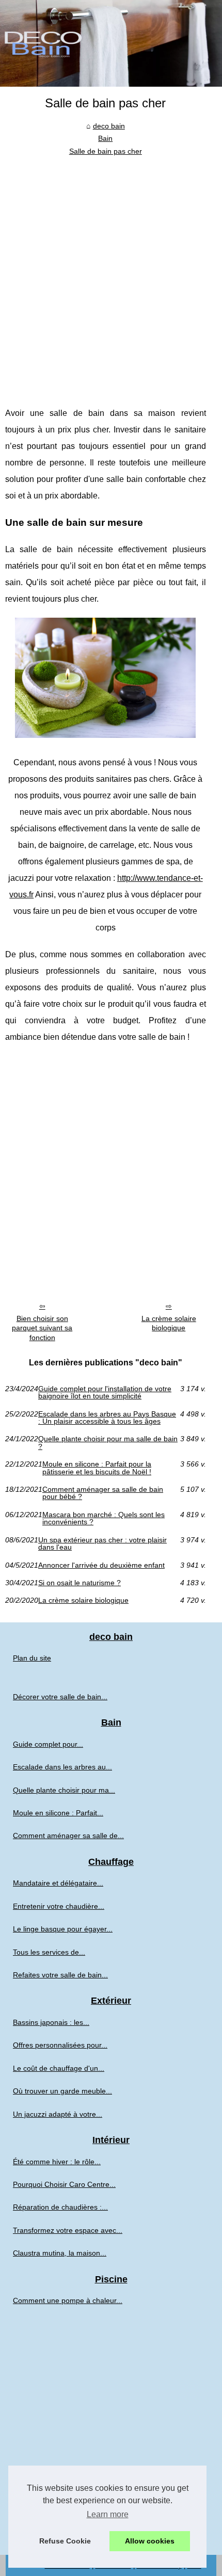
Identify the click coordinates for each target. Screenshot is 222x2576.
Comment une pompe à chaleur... (68, 2300)
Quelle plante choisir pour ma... (64, 1790)
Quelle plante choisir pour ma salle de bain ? (108, 1443)
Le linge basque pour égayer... (63, 1929)
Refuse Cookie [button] (65, 2541)
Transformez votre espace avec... (68, 2230)
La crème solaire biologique (169, 1323)
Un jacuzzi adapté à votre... (58, 2114)
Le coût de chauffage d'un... (59, 2068)
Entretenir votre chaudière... (59, 1906)
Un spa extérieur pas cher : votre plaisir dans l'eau (102, 1544)
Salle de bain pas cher (106, 151)
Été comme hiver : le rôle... (57, 2162)
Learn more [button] (108, 2514)
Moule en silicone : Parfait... (58, 1813)
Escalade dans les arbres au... (62, 1767)
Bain (105, 138)
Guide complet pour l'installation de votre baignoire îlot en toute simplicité (105, 1392)
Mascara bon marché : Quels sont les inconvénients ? (104, 1518)
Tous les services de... (49, 1952)
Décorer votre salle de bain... (60, 1697)
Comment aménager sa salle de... (68, 1836)
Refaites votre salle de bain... (60, 1975)
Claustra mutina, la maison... (60, 2253)
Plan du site (32, 1658)
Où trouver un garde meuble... (62, 2091)
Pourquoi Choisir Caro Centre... (64, 2184)
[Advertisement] (111, 273)
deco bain (109, 126)
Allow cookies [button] (150, 2541)
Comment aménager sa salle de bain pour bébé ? (103, 1493)
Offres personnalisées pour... (60, 2045)
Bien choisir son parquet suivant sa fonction (42, 1328)
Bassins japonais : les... (51, 2022)
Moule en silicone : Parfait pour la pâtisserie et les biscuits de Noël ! (97, 1468)
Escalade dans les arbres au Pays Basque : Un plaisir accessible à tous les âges (107, 1418)
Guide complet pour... (48, 1744)
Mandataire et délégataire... (58, 1883)
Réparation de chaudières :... (60, 2207)
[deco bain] (111, 43)
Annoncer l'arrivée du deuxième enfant (101, 1565)
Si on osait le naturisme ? (80, 1583)
